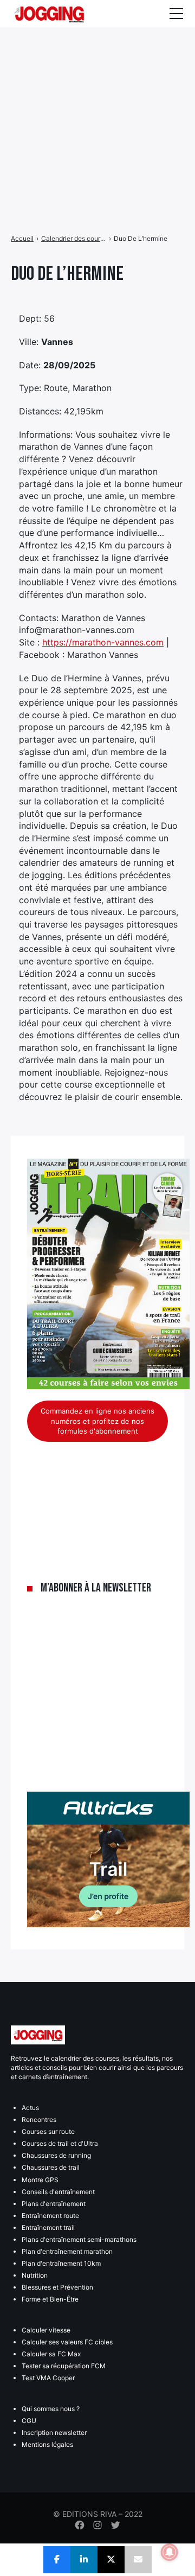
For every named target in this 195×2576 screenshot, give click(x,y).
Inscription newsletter (54, 2433)
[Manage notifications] (170, 2552)
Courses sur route (48, 2131)
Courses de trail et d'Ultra (60, 2143)
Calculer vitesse (46, 2330)
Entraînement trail (48, 2227)
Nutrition (35, 2275)
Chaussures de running (56, 2155)
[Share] (57, 2560)
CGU (29, 2421)
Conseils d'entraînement (58, 2192)
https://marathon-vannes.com (103, 642)
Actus (30, 2108)
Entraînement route (50, 2216)
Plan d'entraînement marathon (67, 2251)
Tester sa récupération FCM (64, 2366)
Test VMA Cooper (48, 2378)
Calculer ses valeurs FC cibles (67, 2342)
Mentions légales (47, 2444)
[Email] (138, 2560)
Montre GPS (40, 2180)
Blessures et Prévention (57, 2287)
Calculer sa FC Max (51, 2354)
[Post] (111, 2560)
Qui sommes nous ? (51, 2409)
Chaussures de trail (51, 2167)
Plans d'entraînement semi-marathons (79, 2239)
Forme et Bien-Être (50, 2299)
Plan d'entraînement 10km (61, 2263)
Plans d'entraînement (54, 2204)
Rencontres (39, 2120)
